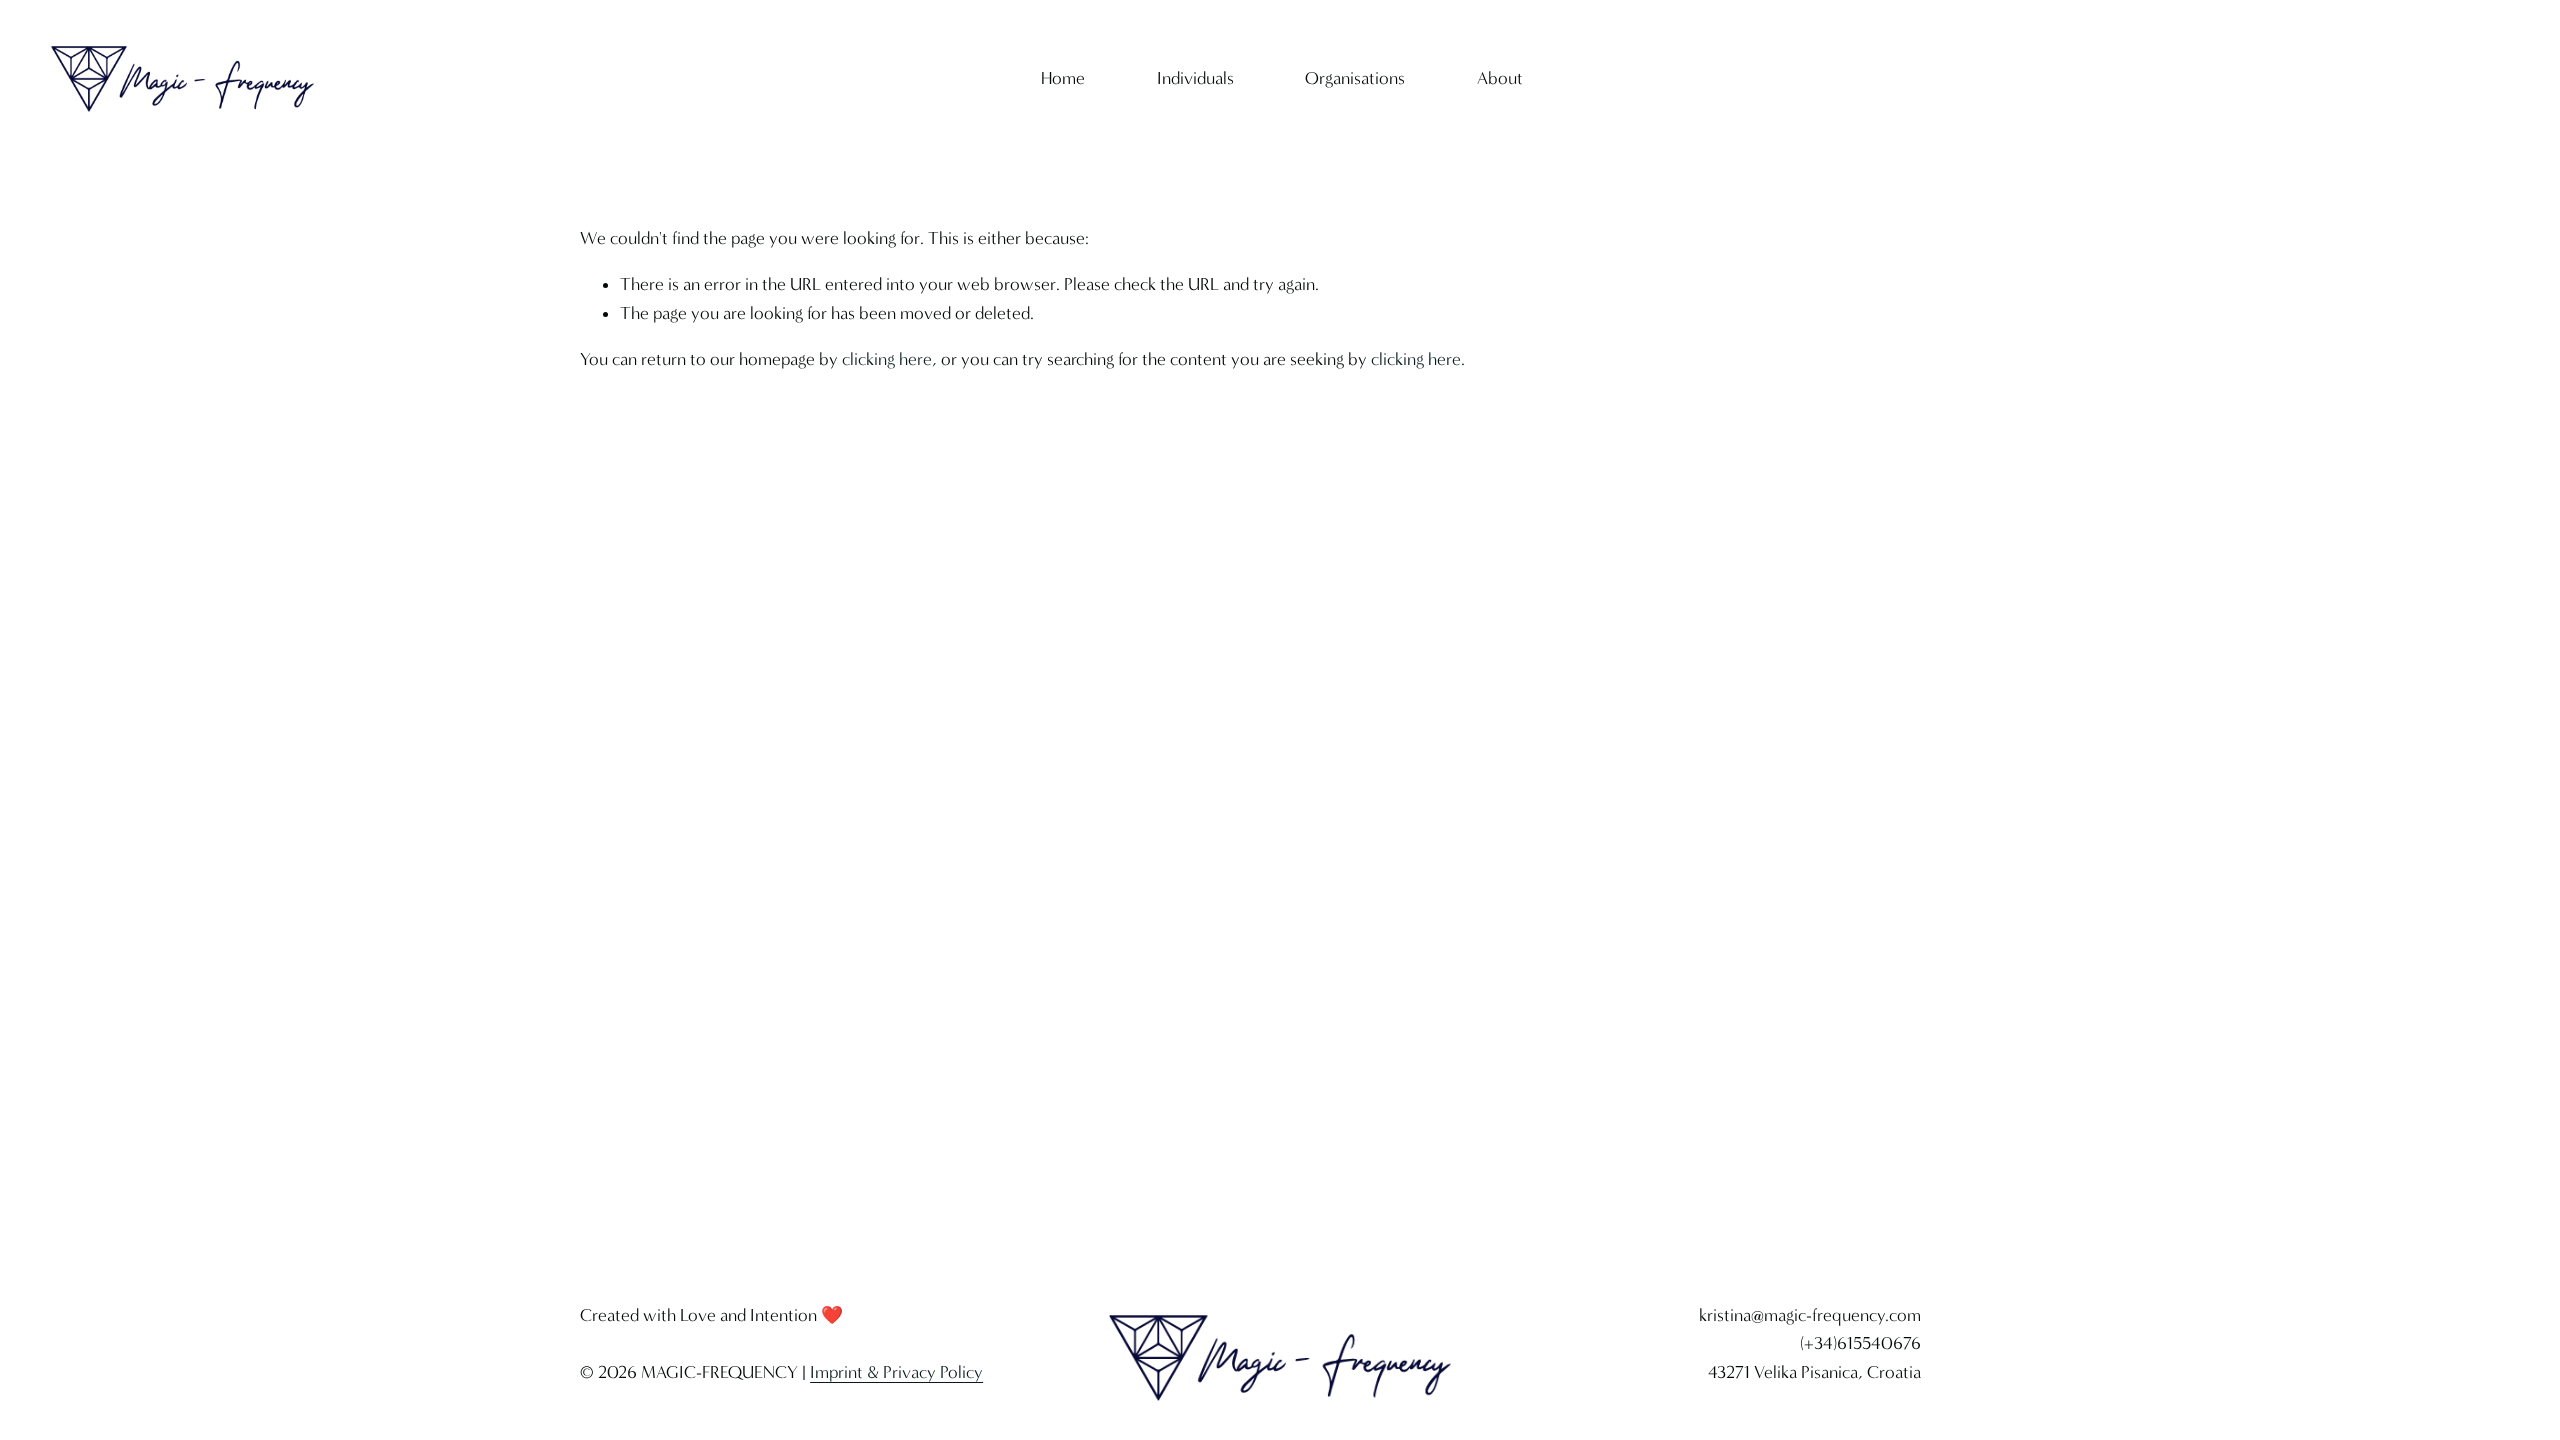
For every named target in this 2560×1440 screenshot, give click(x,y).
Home (1063, 78)
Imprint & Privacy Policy (896, 1372)
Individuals (1195, 78)
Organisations (1355, 78)
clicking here (887, 359)
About (1500, 78)
